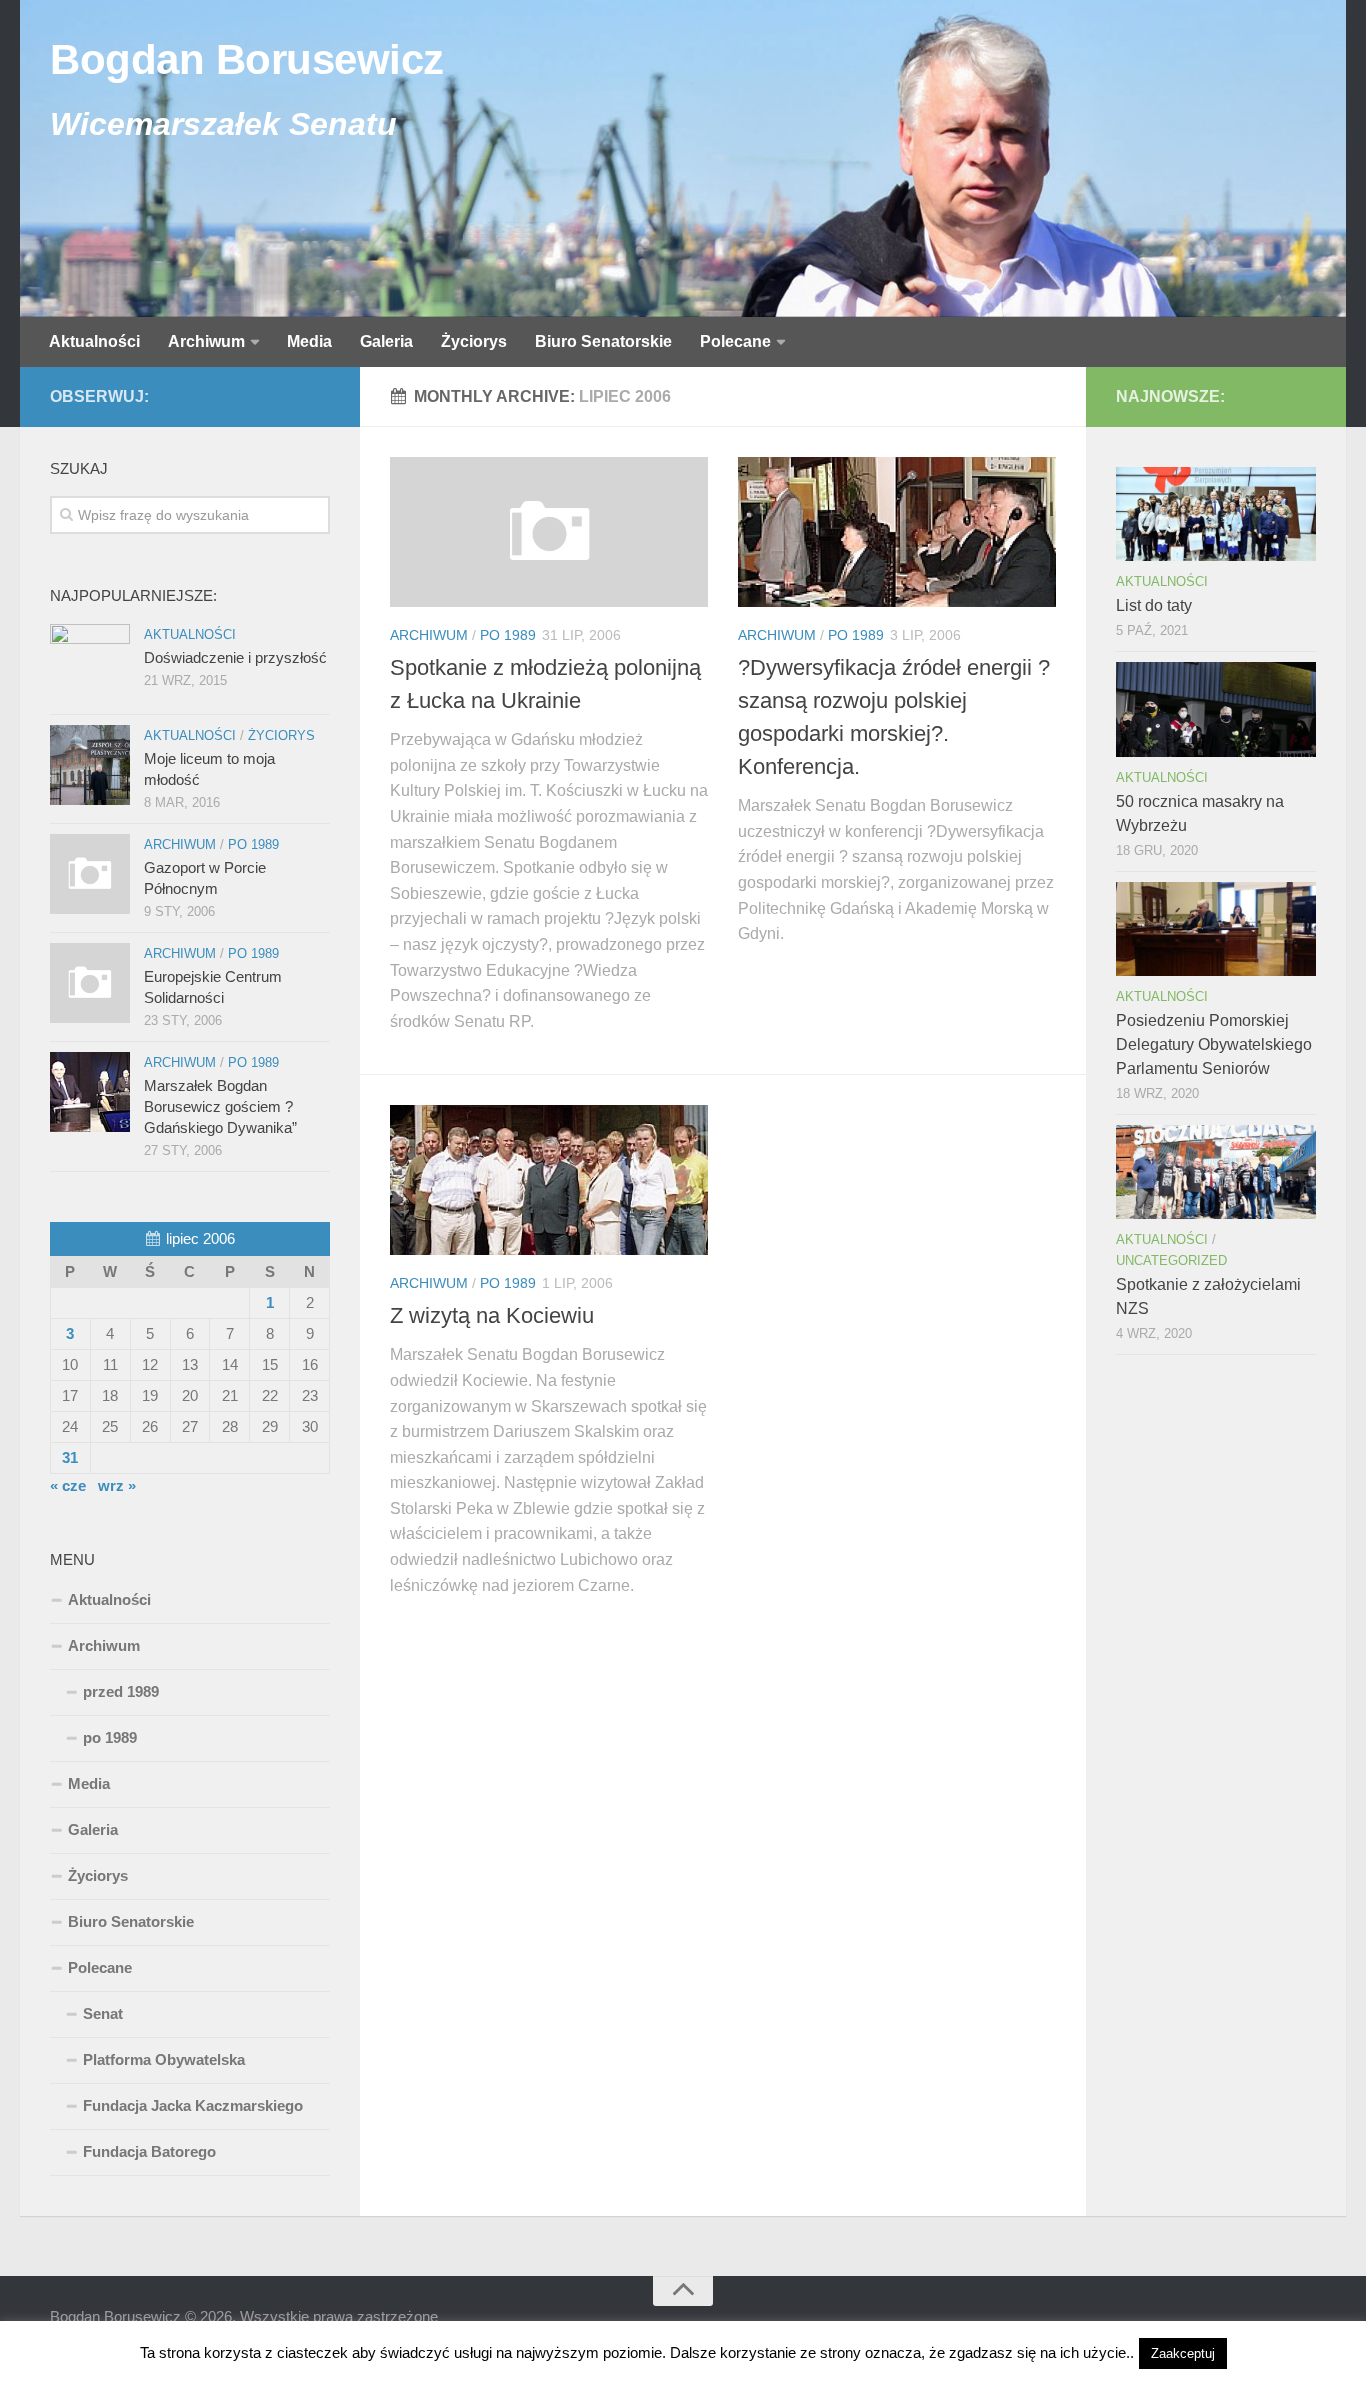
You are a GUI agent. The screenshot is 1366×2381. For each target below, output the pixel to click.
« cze (68, 1485)
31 (70, 1457)
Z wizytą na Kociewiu (492, 1315)
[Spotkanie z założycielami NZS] (1216, 1172)
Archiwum (206, 341)
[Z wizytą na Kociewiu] (549, 1180)
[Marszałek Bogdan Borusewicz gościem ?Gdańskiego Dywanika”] (90, 1092)
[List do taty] (1216, 514)
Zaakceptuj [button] (1183, 2353)
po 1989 (508, 635)
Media (309, 341)
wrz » (117, 1485)
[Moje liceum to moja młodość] (90, 765)
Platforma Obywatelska (164, 2059)
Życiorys (474, 341)
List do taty (1154, 605)
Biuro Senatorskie (603, 341)
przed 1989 (121, 1691)
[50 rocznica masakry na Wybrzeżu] (1216, 709)
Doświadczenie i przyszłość (235, 657)
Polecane (735, 341)
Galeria (386, 341)
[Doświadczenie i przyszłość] (90, 664)
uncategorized (1171, 1260)
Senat (103, 2013)
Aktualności (94, 341)
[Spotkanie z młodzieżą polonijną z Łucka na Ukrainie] (549, 532)
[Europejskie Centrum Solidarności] (90, 983)
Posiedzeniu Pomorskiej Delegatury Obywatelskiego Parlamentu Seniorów (1214, 1044)
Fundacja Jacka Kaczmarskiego (193, 2105)
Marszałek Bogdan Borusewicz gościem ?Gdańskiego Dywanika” (220, 1106)
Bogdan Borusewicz (247, 59)
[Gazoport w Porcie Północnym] (90, 874)
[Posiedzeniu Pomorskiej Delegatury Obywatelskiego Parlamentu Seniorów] (1216, 929)
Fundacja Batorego (149, 2151)
